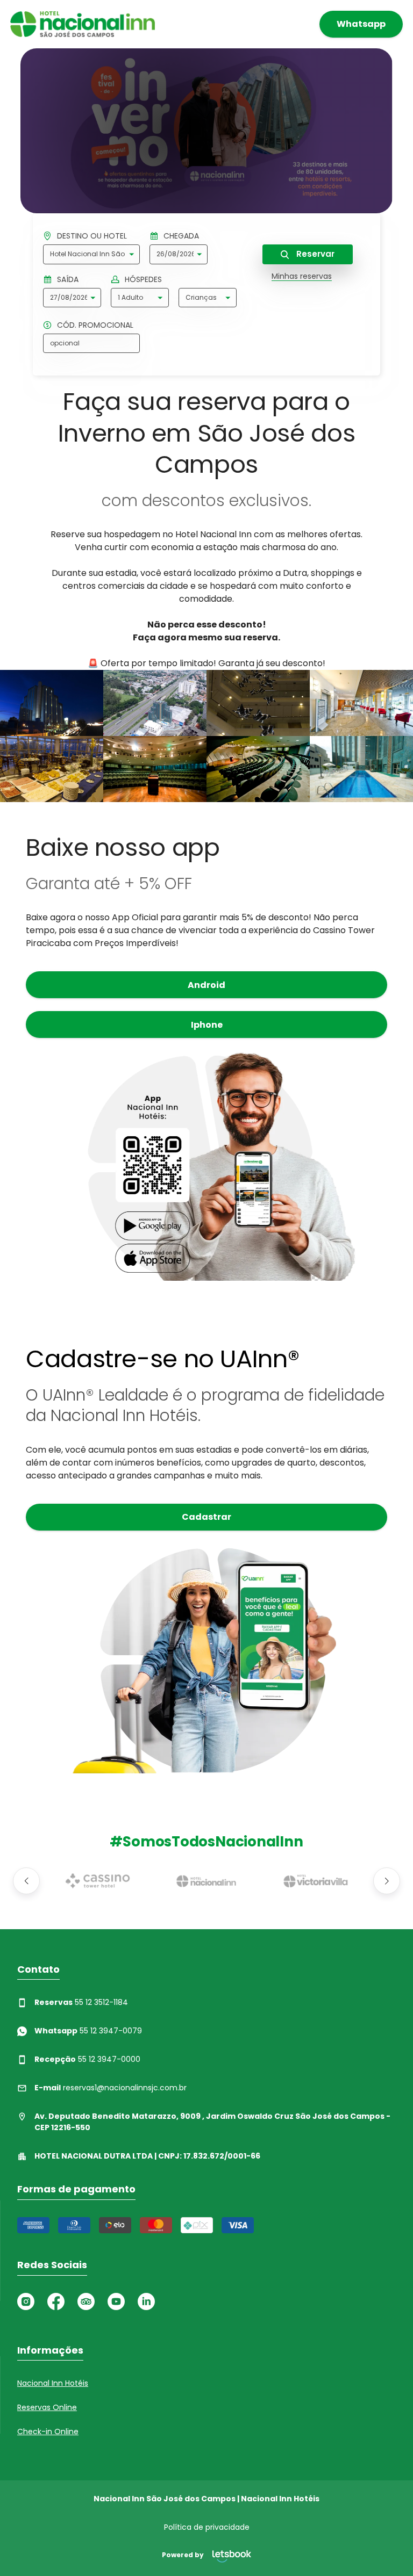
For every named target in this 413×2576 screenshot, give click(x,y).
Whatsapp (361, 24)
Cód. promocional (95, 325)
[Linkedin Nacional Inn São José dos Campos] (146, 2301)
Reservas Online (47, 2407)
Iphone (207, 1025)
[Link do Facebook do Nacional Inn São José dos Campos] (56, 2301)
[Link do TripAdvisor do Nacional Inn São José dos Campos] (86, 2301)
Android (206, 985)
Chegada (181, 236)
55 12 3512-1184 (81, 2002)
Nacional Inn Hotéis (53, 2383)
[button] (26, 1881)
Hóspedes (143, 279)
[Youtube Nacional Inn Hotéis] (116, 2301)
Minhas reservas (302, 276)
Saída (68, 279)
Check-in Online (48, 2431)
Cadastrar (206, 1517)
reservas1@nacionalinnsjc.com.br (111, 2088)
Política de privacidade (207, 2527)
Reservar (314, 254)
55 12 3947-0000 (87, 2059)
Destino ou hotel (92, 236)
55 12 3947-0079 (88, 2031)
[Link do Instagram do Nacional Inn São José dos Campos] (26, 2301)
